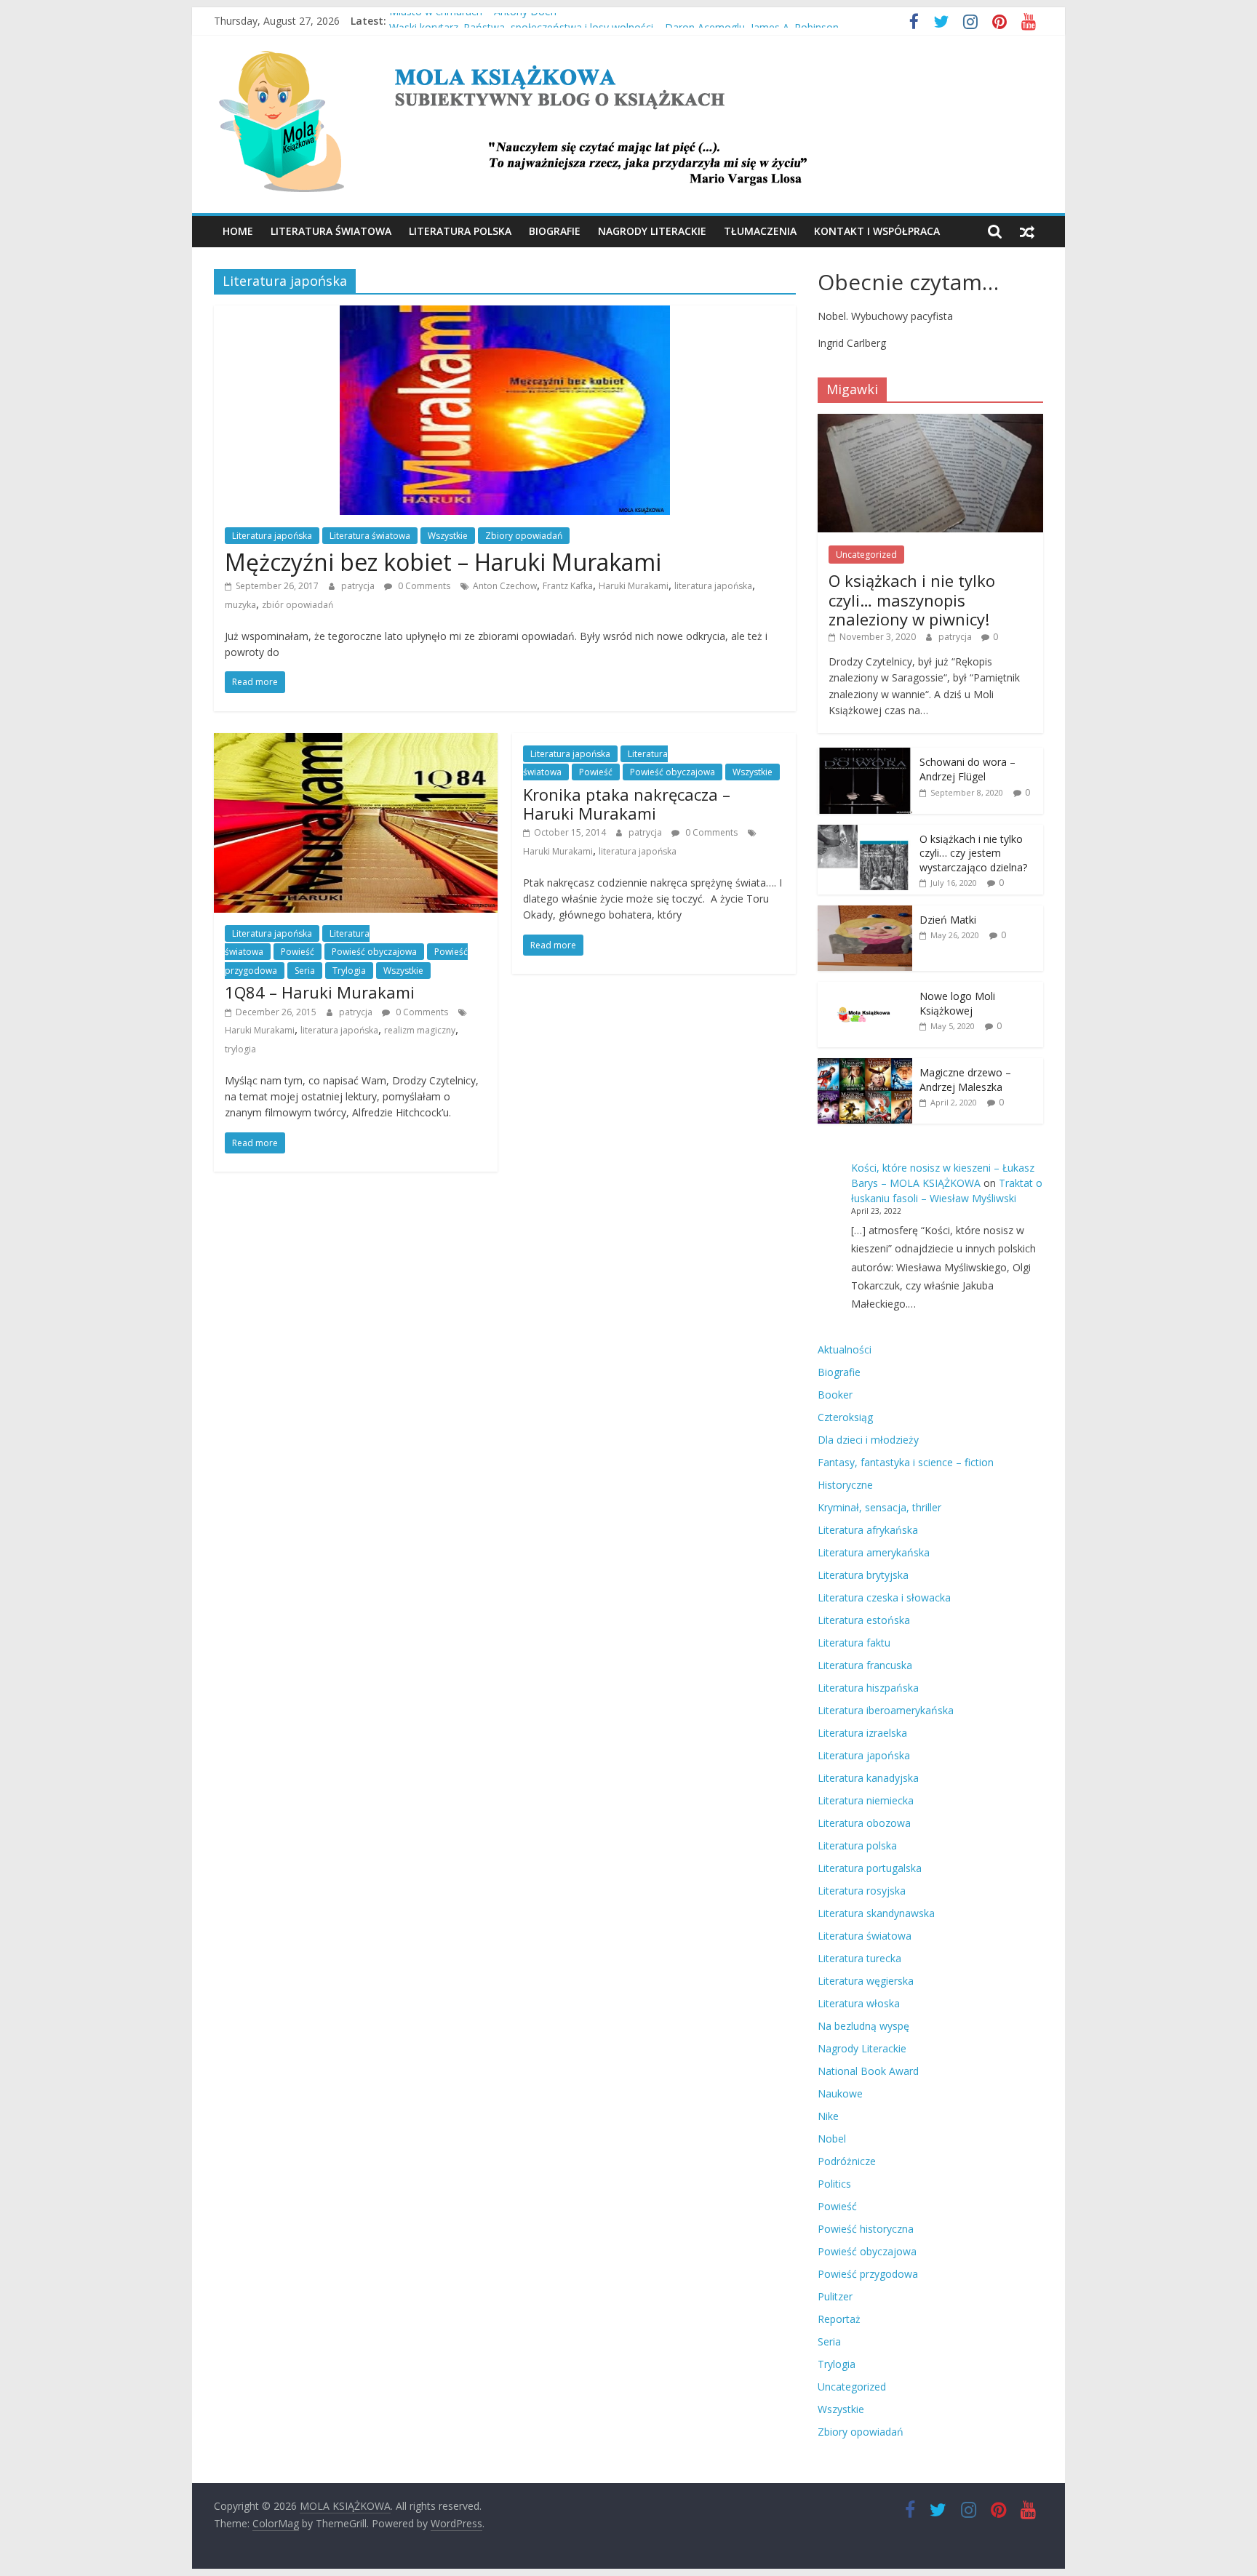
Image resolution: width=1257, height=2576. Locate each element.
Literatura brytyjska (863, 1575)
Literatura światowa (331, 231)
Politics (834, 2184)
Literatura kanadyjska (868, 1778)
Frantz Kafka (568, 586)
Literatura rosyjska (862, 1891)
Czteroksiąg (845, 1417)
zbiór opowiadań (298, 605)
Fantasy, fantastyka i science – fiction (906, 1462)
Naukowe (840, 2093)
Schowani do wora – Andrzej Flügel (967, 769)
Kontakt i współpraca (877, 231)
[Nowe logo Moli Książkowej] (865, 989)
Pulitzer (835, 2296)
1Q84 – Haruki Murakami (320, 992)
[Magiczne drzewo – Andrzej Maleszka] (865, 1066)
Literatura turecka (859, 1958)
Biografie (555, 231)
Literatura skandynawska (876, 1913)
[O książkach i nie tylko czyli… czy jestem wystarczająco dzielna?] (865, 832)
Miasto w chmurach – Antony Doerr (474, 21)
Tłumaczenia (760, 231)
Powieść (298, 952)
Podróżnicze (847, 2161)
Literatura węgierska (866, 1981)
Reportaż (839, 2319)
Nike (828, 2116)
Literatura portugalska (870, 1868)
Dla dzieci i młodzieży (868, 1440)
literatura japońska (713, 586)
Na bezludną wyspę (863, 2026)
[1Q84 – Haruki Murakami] (356, 742)
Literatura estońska (864, 1620)
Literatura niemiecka (866, 1800)
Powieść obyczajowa (374, 952)
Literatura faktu (854, 1643)
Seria (305, 971)
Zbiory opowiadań (524, 536)
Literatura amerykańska (874, 1552)
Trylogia (349, 971)
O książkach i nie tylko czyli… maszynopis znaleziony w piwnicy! (912, 600)
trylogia (240, 1049)
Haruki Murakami (634, 586)
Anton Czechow (505, 586)
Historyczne (845, 1485)
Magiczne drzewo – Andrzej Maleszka (965, 1080)
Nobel (832, 2139)
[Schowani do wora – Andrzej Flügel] (865, 755)
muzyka (240, 605)
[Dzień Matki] (865, 913)
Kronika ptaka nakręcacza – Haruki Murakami (627, 804)
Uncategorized (866, 555)
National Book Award (868, 2071)
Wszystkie (448, 536)
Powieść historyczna (866, 2229)
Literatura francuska (865, 1665)
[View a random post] (1027, 231)
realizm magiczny (420, 1030)
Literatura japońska (272, 536)
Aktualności (845, 1349)
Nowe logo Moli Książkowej (957, 1003)
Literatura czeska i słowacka (884, 1597)
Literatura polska (460, 231)
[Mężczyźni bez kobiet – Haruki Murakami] (505, 314)
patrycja (359, 586)
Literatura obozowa (864, 1823)
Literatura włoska (859, 2003)
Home (238, 231)
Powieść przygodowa (868, 2274)
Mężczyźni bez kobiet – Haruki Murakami (443, 562)
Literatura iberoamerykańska (886, 1710)
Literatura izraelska (862, 1733)
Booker (835, 1395)
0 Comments (423, 586)
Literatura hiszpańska (868, 1688)
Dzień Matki (948, 920)
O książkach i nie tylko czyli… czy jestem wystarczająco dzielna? (973, 853)
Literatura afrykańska (868, 1530)
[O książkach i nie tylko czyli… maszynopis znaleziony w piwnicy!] (930, 421)
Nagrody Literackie (652, 231)
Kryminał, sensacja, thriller (879, 1507)
